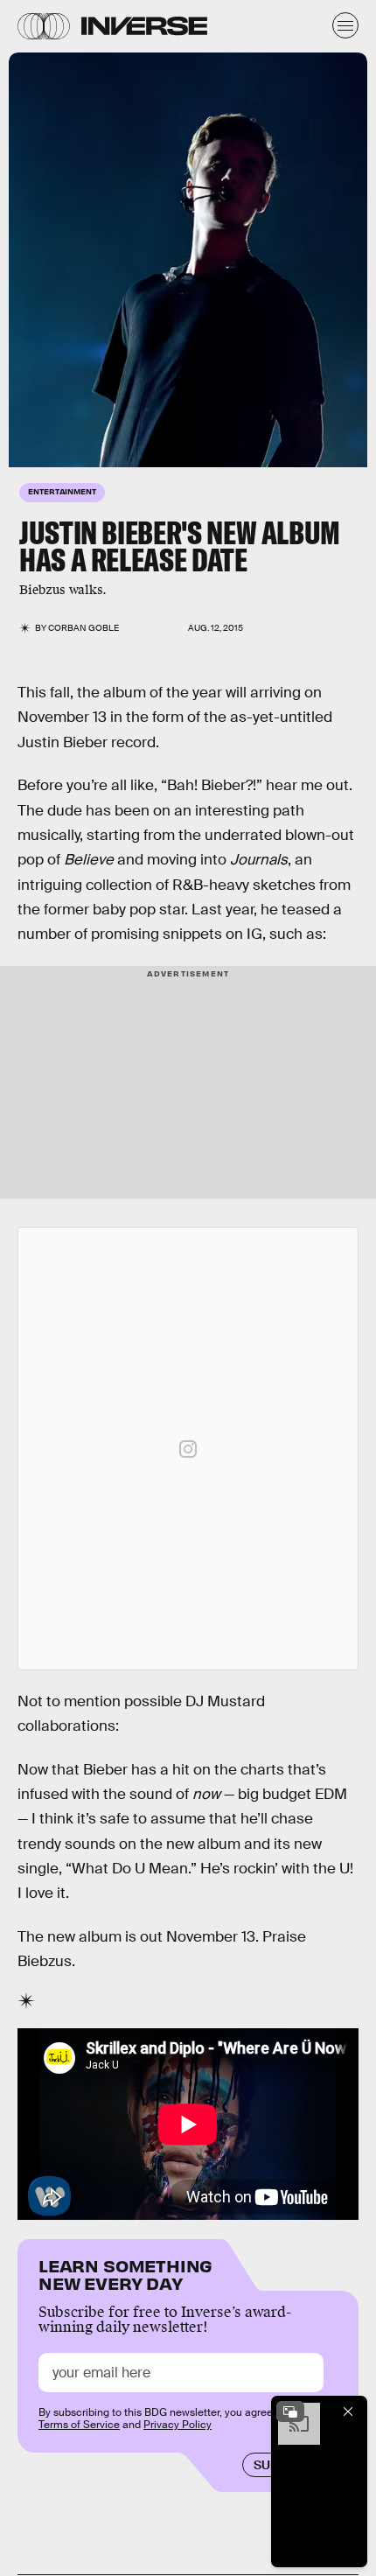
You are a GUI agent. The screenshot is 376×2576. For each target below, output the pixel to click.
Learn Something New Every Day (125, 2273)
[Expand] (290, 2411)
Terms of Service (79, 2425)
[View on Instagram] (188, 1449)
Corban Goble (84, 628)
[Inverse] (144, 26)
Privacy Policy (178, 2425)
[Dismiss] (348, 2411)
